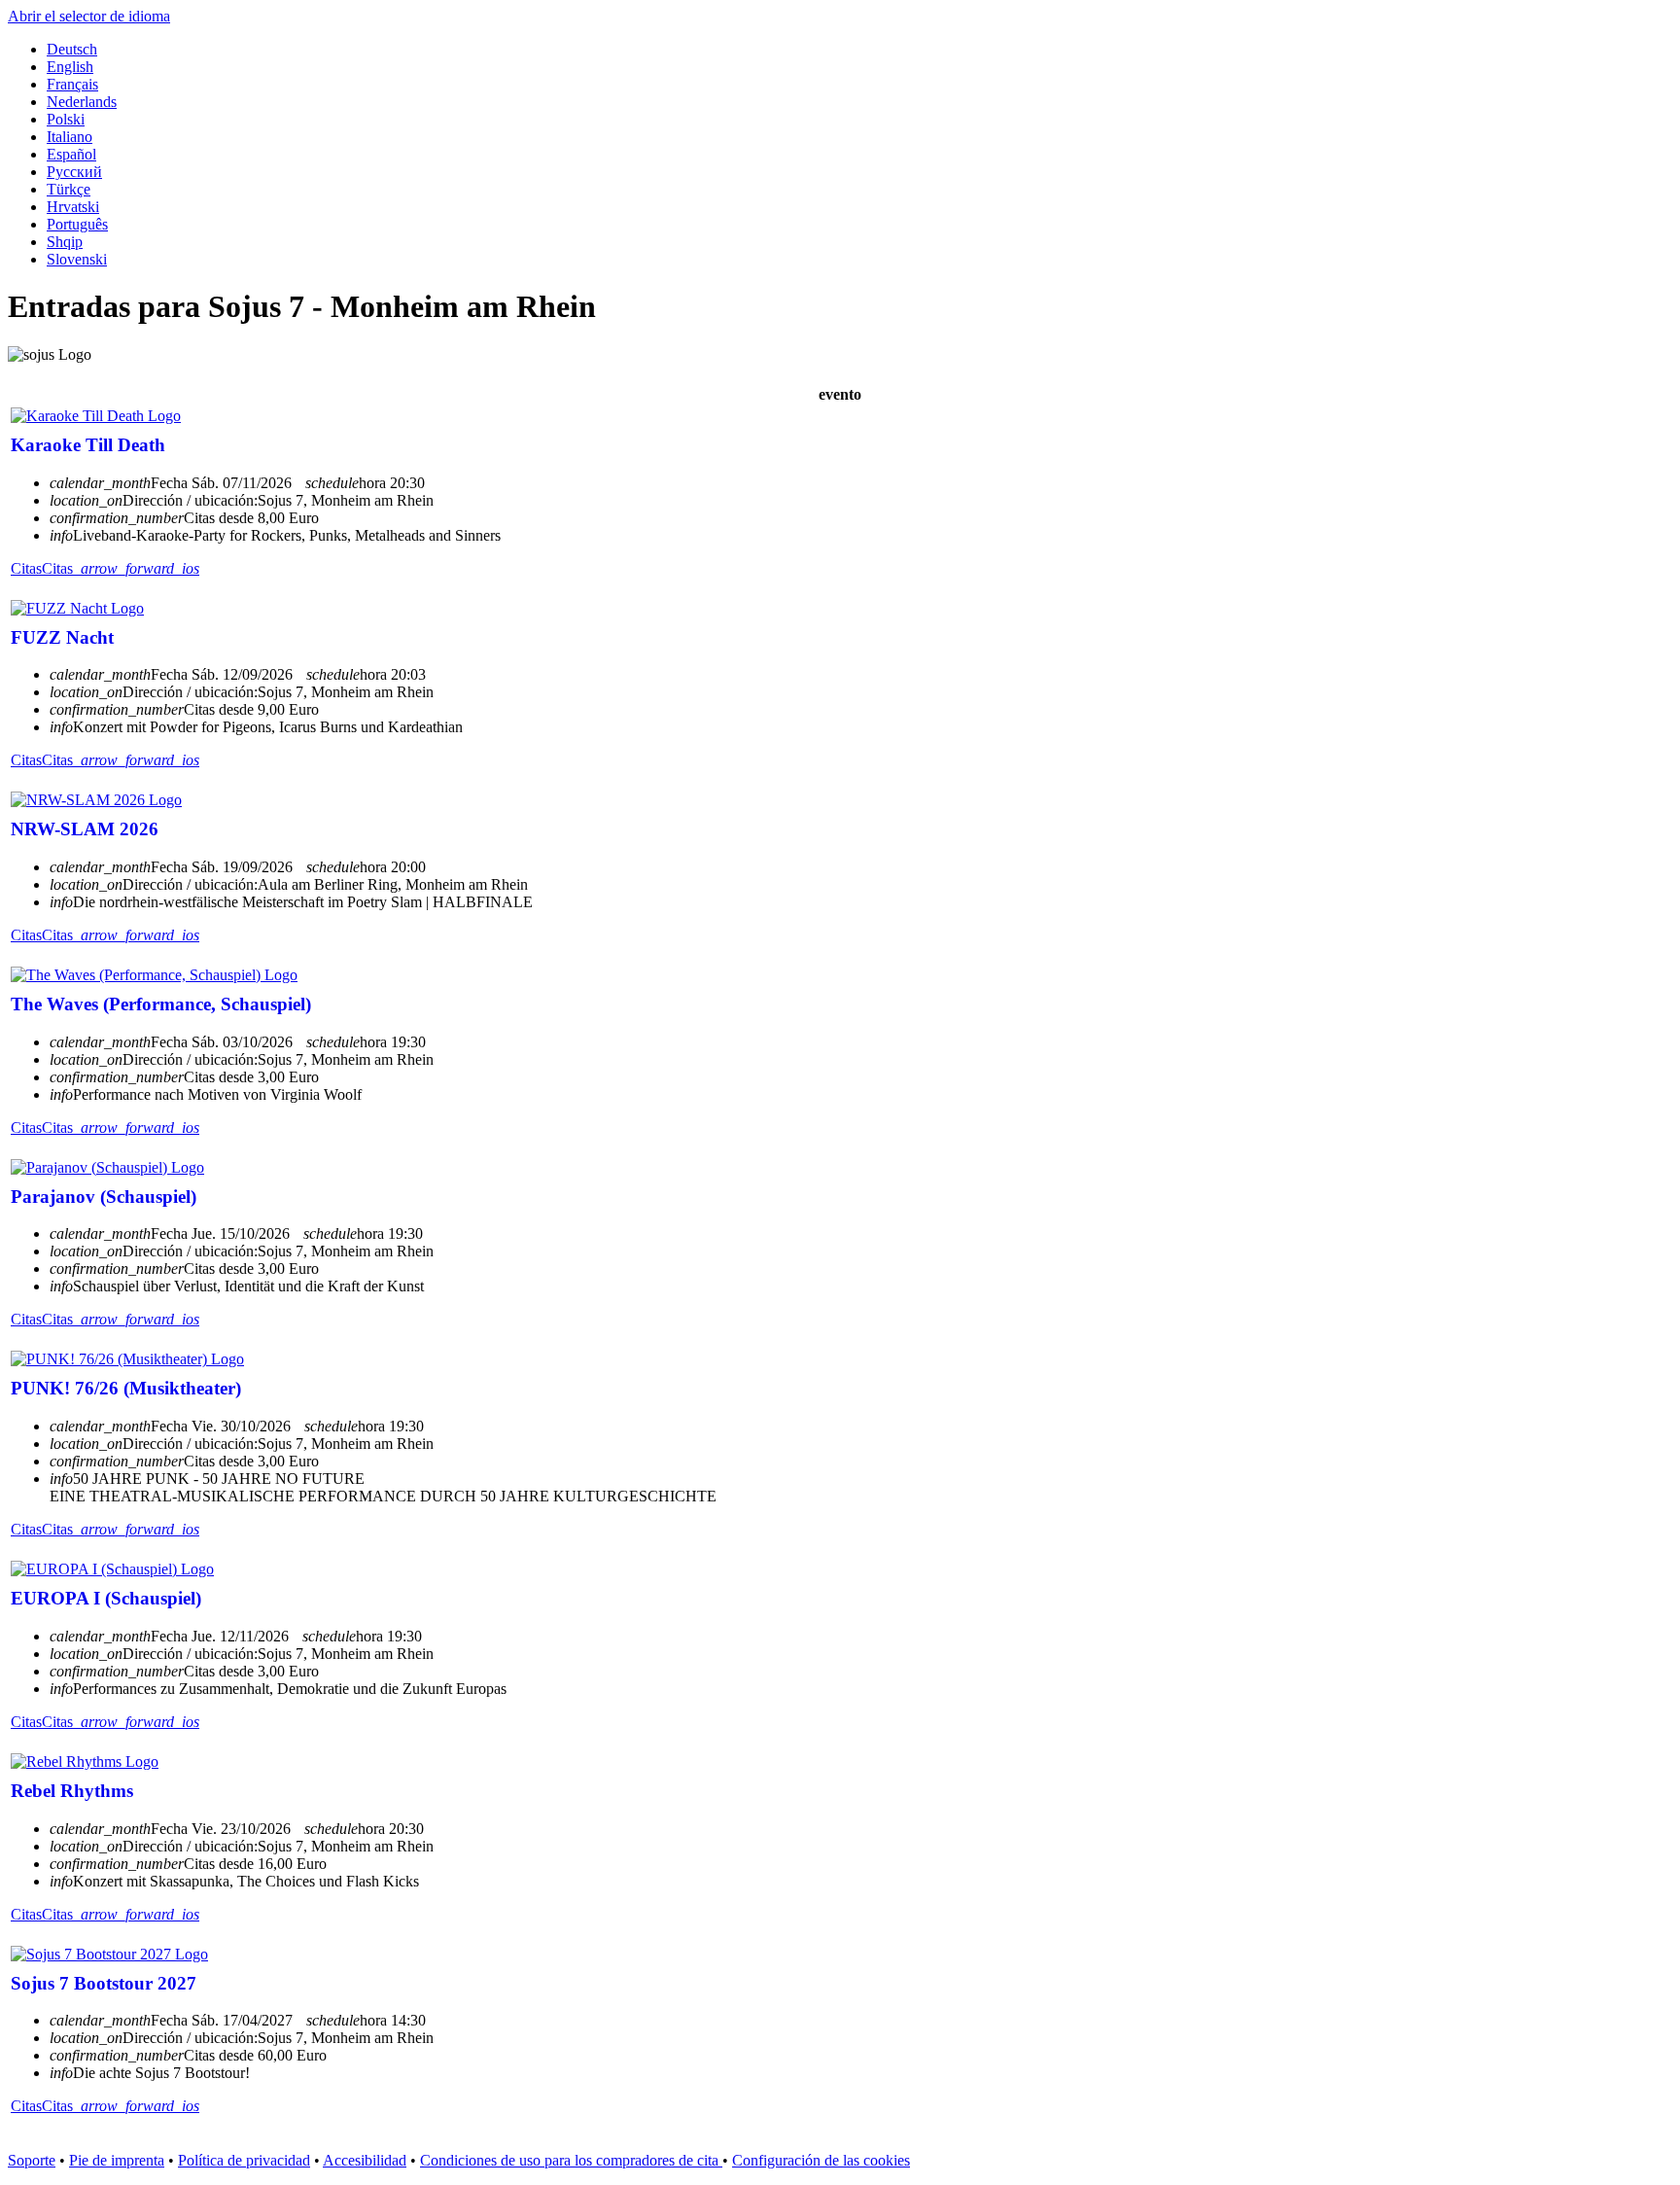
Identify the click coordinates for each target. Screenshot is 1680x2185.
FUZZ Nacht (62, 637)
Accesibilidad (365, 2160)
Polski (66, 119)
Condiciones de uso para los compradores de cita (571, 2160)
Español (71, 154)
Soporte (32, 2160)
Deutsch (72, 49)
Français (72, 84)
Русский (74, 172)
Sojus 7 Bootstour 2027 (104, 1983)
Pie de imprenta (117, 2160)
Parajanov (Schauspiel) (104, 1197)
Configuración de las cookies (821, 2160)
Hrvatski (73, 207)
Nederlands (82, 102)
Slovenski (77, 259)
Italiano (70, 137)
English (70, 67)
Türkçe (69, 189)
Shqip (65, 242)
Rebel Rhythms (72, 1791)
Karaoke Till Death (88, 445)
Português (77, 224)
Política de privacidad (244, 2160)
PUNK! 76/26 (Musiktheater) (126, 1388)
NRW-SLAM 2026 (85, 829)
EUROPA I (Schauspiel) (106, 1598)
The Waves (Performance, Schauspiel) (161, 1004)
